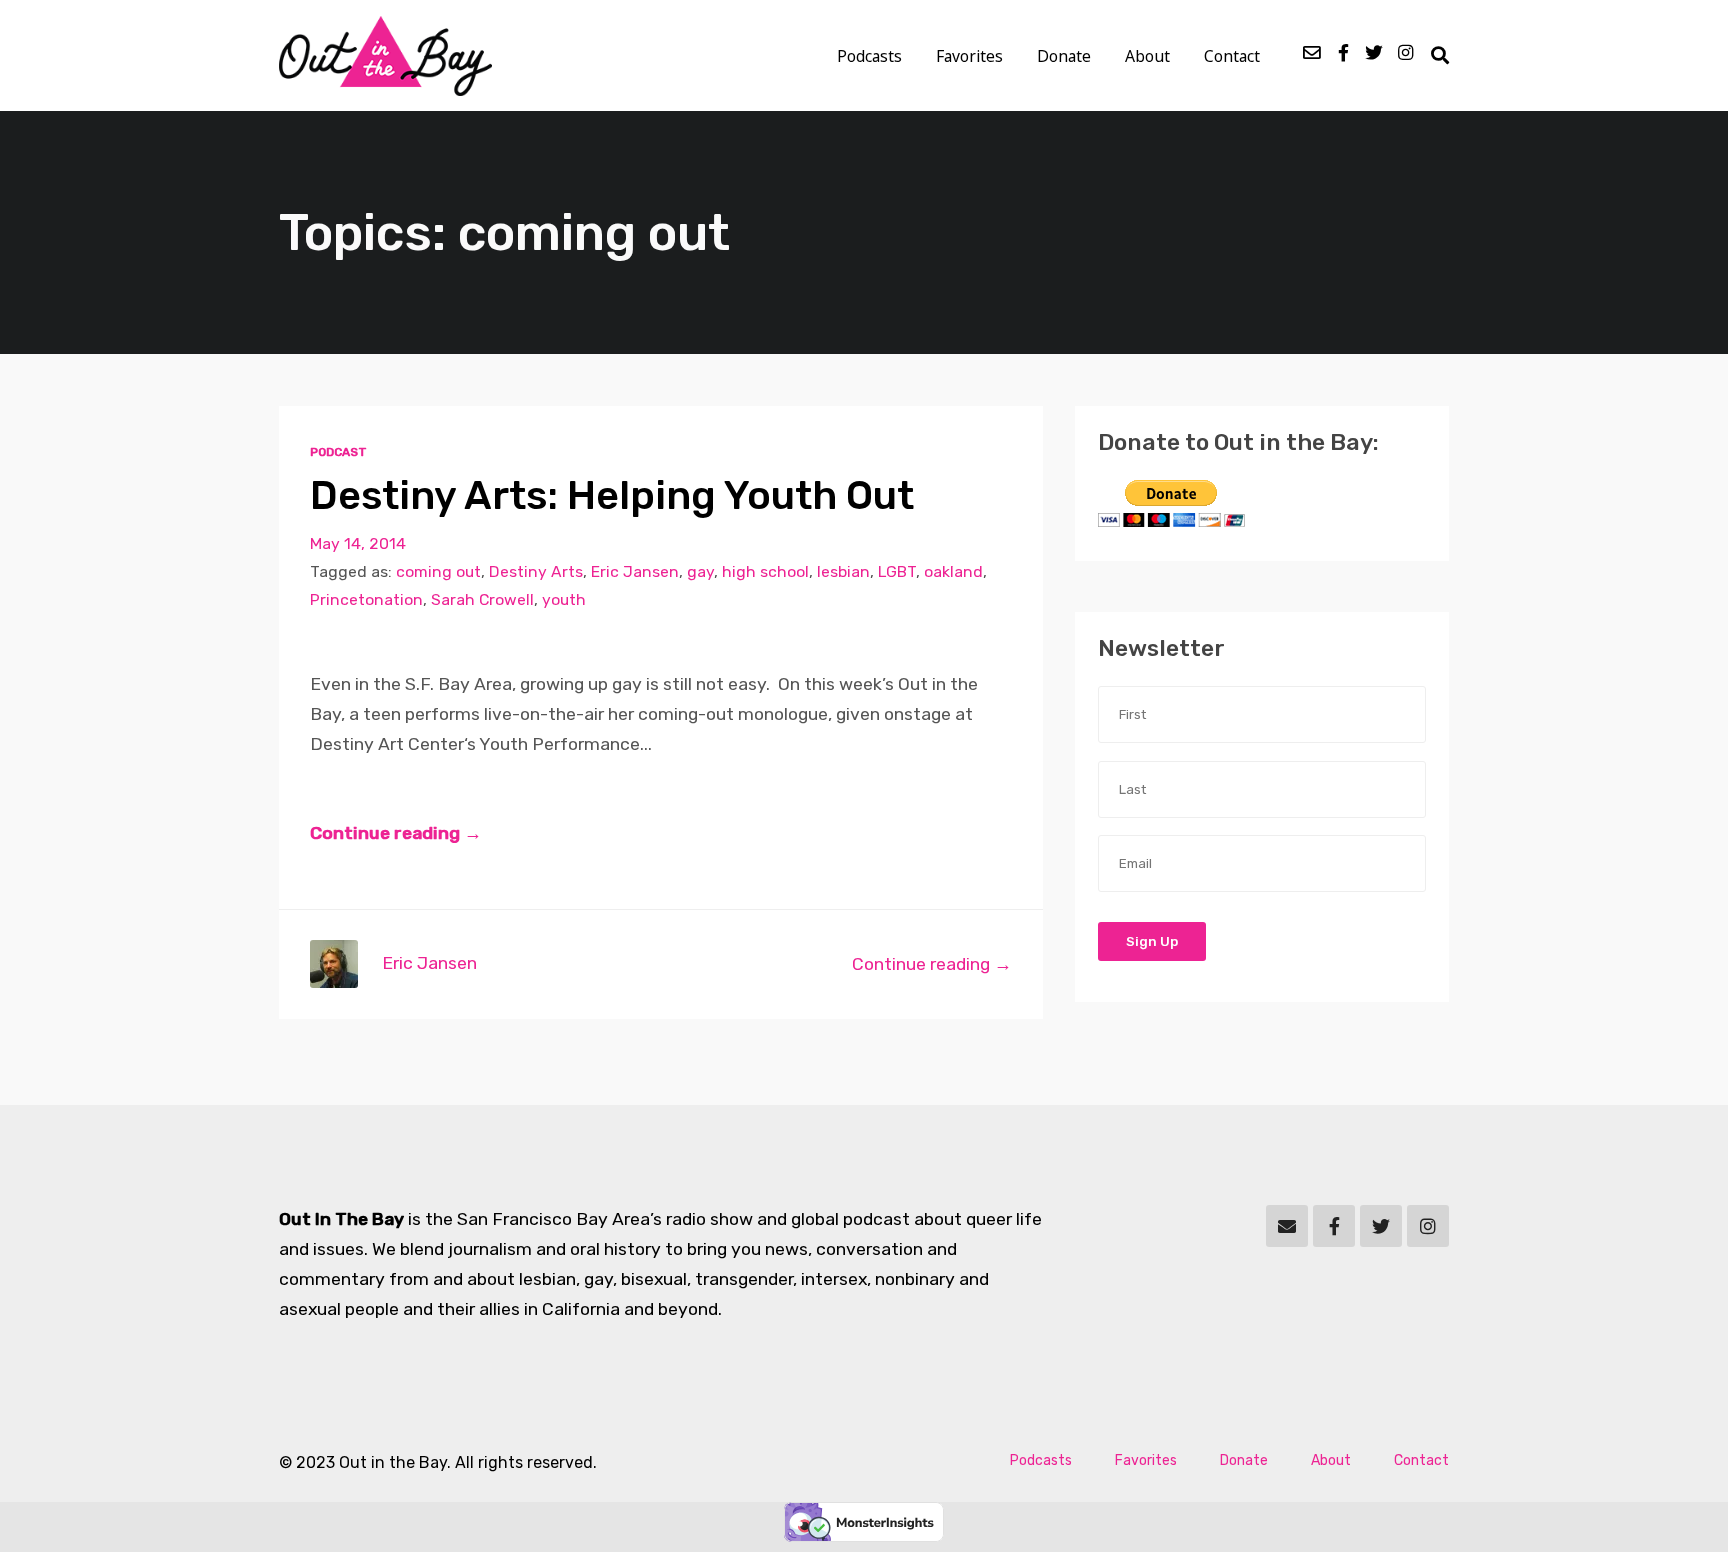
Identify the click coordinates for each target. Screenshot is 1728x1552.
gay (700, 571)
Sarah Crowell (482, 599)
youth (564, 599)
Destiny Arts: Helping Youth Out (612, 495)
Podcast (338, 452)
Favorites (969, 56)
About (1147, 56)
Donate (1064, 56)
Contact (1232, 56)
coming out (438, 571)
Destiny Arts (536, 571)
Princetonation (366, 599)
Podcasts (869, 56)
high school (765, 571)
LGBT (897, 571)
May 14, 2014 (358, 543)
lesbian (843, 571)
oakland (953, 571)
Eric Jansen (635, 571)
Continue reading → (396, 833)
